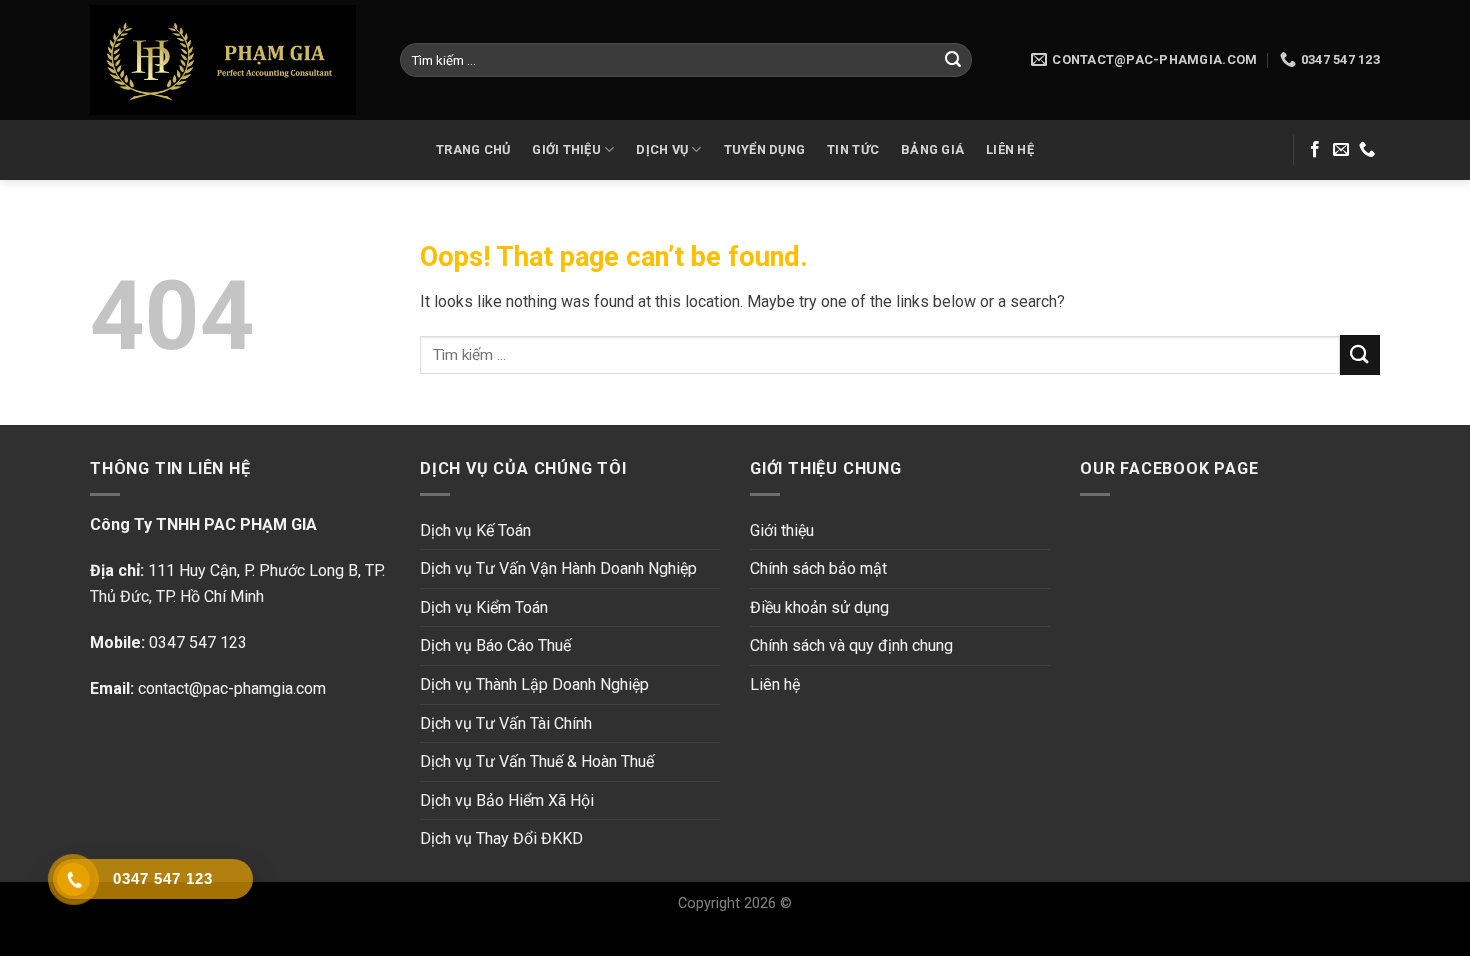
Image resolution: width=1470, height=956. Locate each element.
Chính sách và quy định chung (851, 645)
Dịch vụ (662, 149)
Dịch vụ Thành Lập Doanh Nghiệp (534, 684)
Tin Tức (853, 149)
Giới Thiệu (566, 149)
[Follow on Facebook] (1315, 150)
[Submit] (953, 60)
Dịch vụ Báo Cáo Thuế (495, 645)
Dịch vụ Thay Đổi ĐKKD (501, 838)
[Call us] (1367, 150)
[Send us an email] (1341, 150)
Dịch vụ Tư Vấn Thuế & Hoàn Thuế (537, 761)
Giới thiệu (782, 530)
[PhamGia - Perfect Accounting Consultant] (230, 60)
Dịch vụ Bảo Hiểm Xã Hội (507, 800)
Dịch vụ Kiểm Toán (484, 607)
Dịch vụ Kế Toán (475, 530)
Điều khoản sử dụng (819, 607)
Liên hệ (1010, 149)
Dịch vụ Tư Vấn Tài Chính (506, 723)
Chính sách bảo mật (818, 568)
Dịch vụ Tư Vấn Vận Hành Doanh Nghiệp (558, 568)
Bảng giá (932, 149)
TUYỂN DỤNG (765, 149)
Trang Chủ (473, 149)
